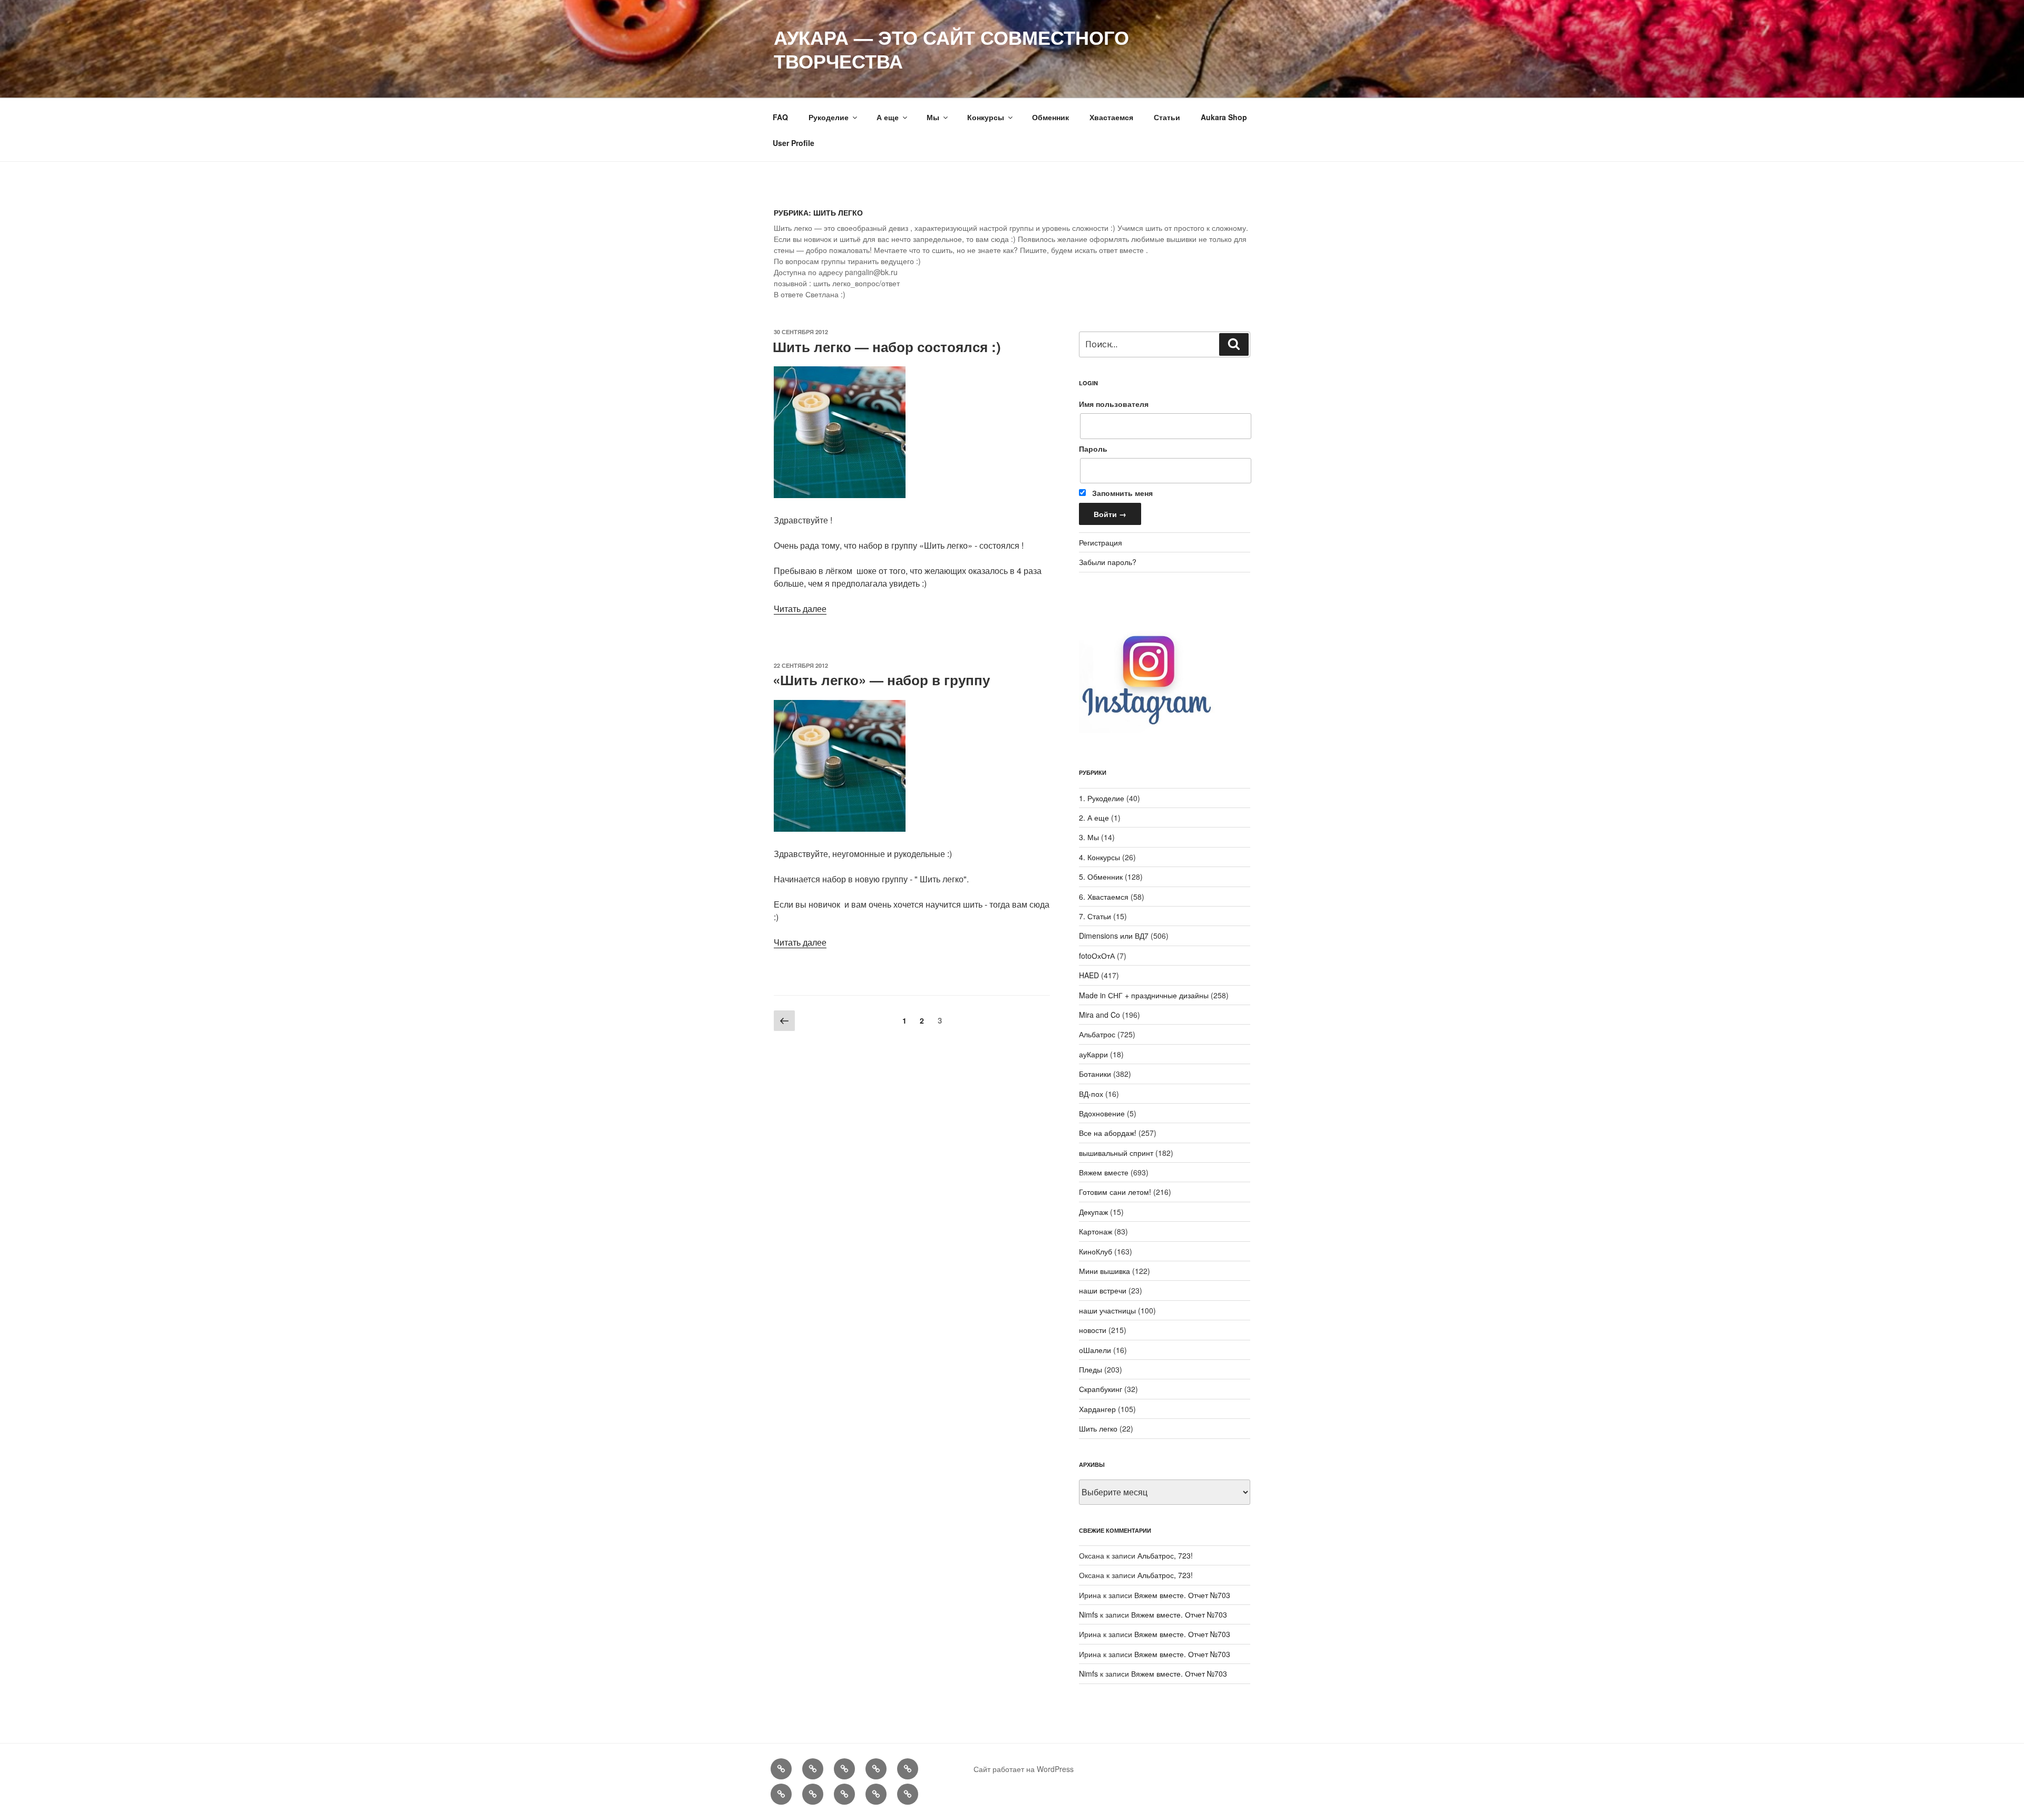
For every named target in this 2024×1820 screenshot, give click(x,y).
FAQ (780, 117)
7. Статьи (1095, 916)
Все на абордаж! (1108, 1133)
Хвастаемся (1111, 117)
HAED (1089, 975)
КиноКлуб (1096, 1251)
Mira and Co (1099, 1015)
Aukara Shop (1224, 117)
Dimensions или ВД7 (1114, 936)
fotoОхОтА (1097, 956)
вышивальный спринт (1116, 1153)
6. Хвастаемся (1104, 897)
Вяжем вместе (1104, 1172)
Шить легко (1098, 1428)
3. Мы (1089, 837)
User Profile (794, 143)
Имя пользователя (1114, 404)
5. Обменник (1101, 877)
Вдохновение (1102, 1113)
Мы (933, 117)
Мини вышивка (1105, 1271)
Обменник (1050, 117)
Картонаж (1096, 1231)
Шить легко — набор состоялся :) (887, 347)
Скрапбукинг (1101, 1389)
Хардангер (1097, 1409)
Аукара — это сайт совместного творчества (951, 49)
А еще (888, 117)
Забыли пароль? (1108, 562)
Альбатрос (1097, 1034)
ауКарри (1093, 1054)
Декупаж (1093, 1212)
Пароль (1093, 449)
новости (1093, 1330)
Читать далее (800, 609)
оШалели (1095, 1350)
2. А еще (1094, 817)
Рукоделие (829, 117)
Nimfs (1088, 1614)
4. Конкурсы (1099, 857)
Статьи (1167, 117)
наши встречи (1103, 1290)
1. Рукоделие (1102, 798)
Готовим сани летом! (1115, 1192)
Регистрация (1101, 542)
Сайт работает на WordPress (1024, 1769)
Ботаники (1095, 1074)
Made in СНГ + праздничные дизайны (1144, 995)
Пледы (1091, 1369)
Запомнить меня (1121, 493)
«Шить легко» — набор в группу (881, 680)
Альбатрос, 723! (1165, 1555)
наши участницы (1107, 1310)
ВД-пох (1091, 1094)
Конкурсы (986, 117)
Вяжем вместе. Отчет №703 (1182, 1595)
